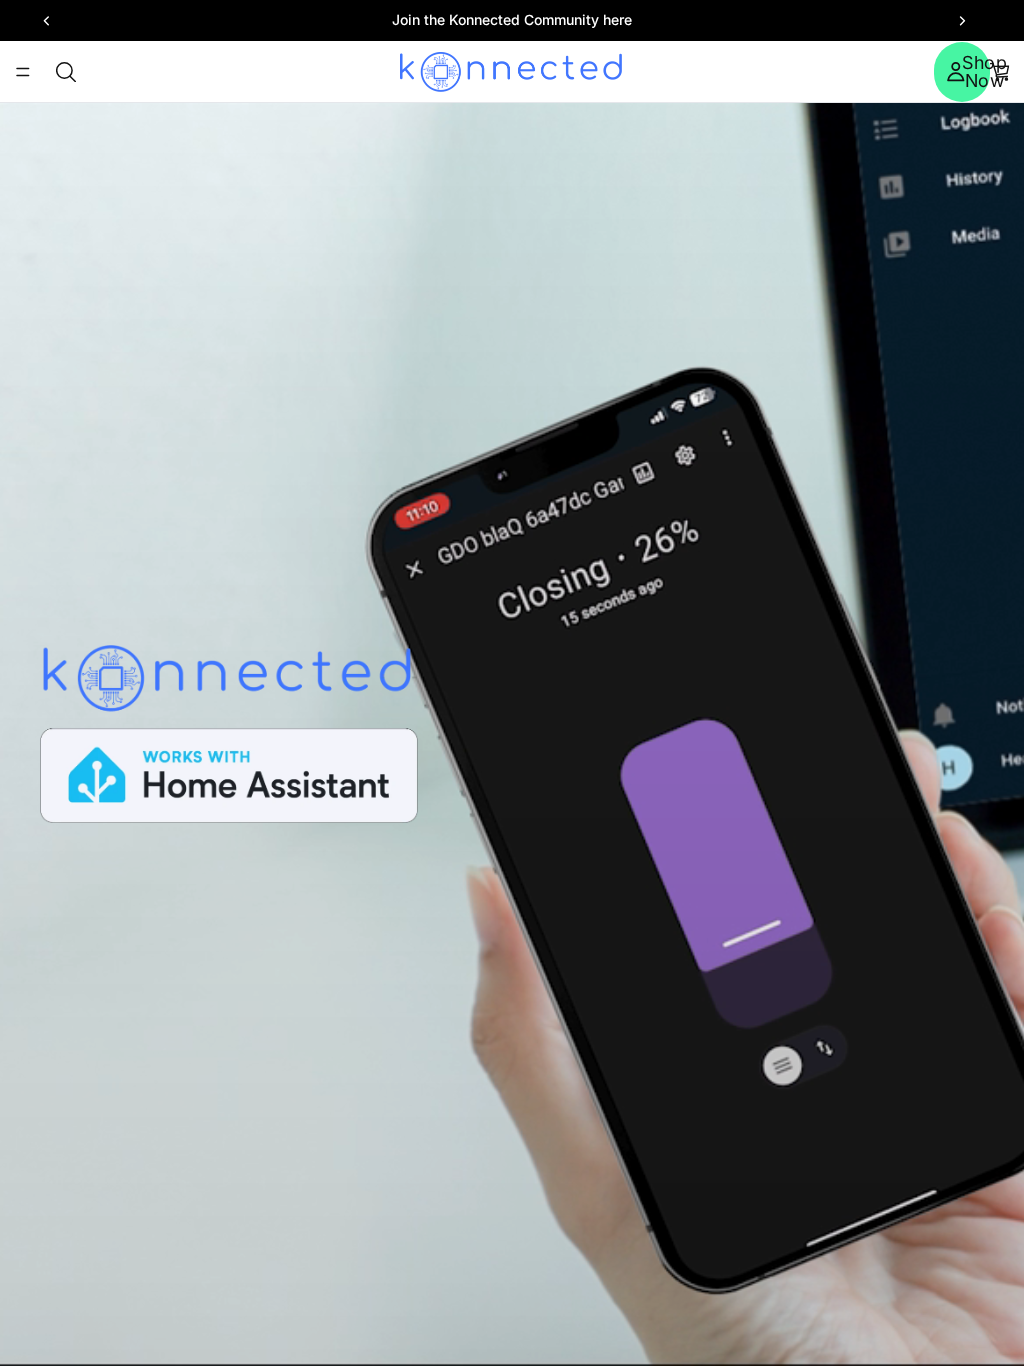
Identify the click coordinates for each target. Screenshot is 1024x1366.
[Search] (66, 72)
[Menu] (23, 72)
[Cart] (1000, 72)
